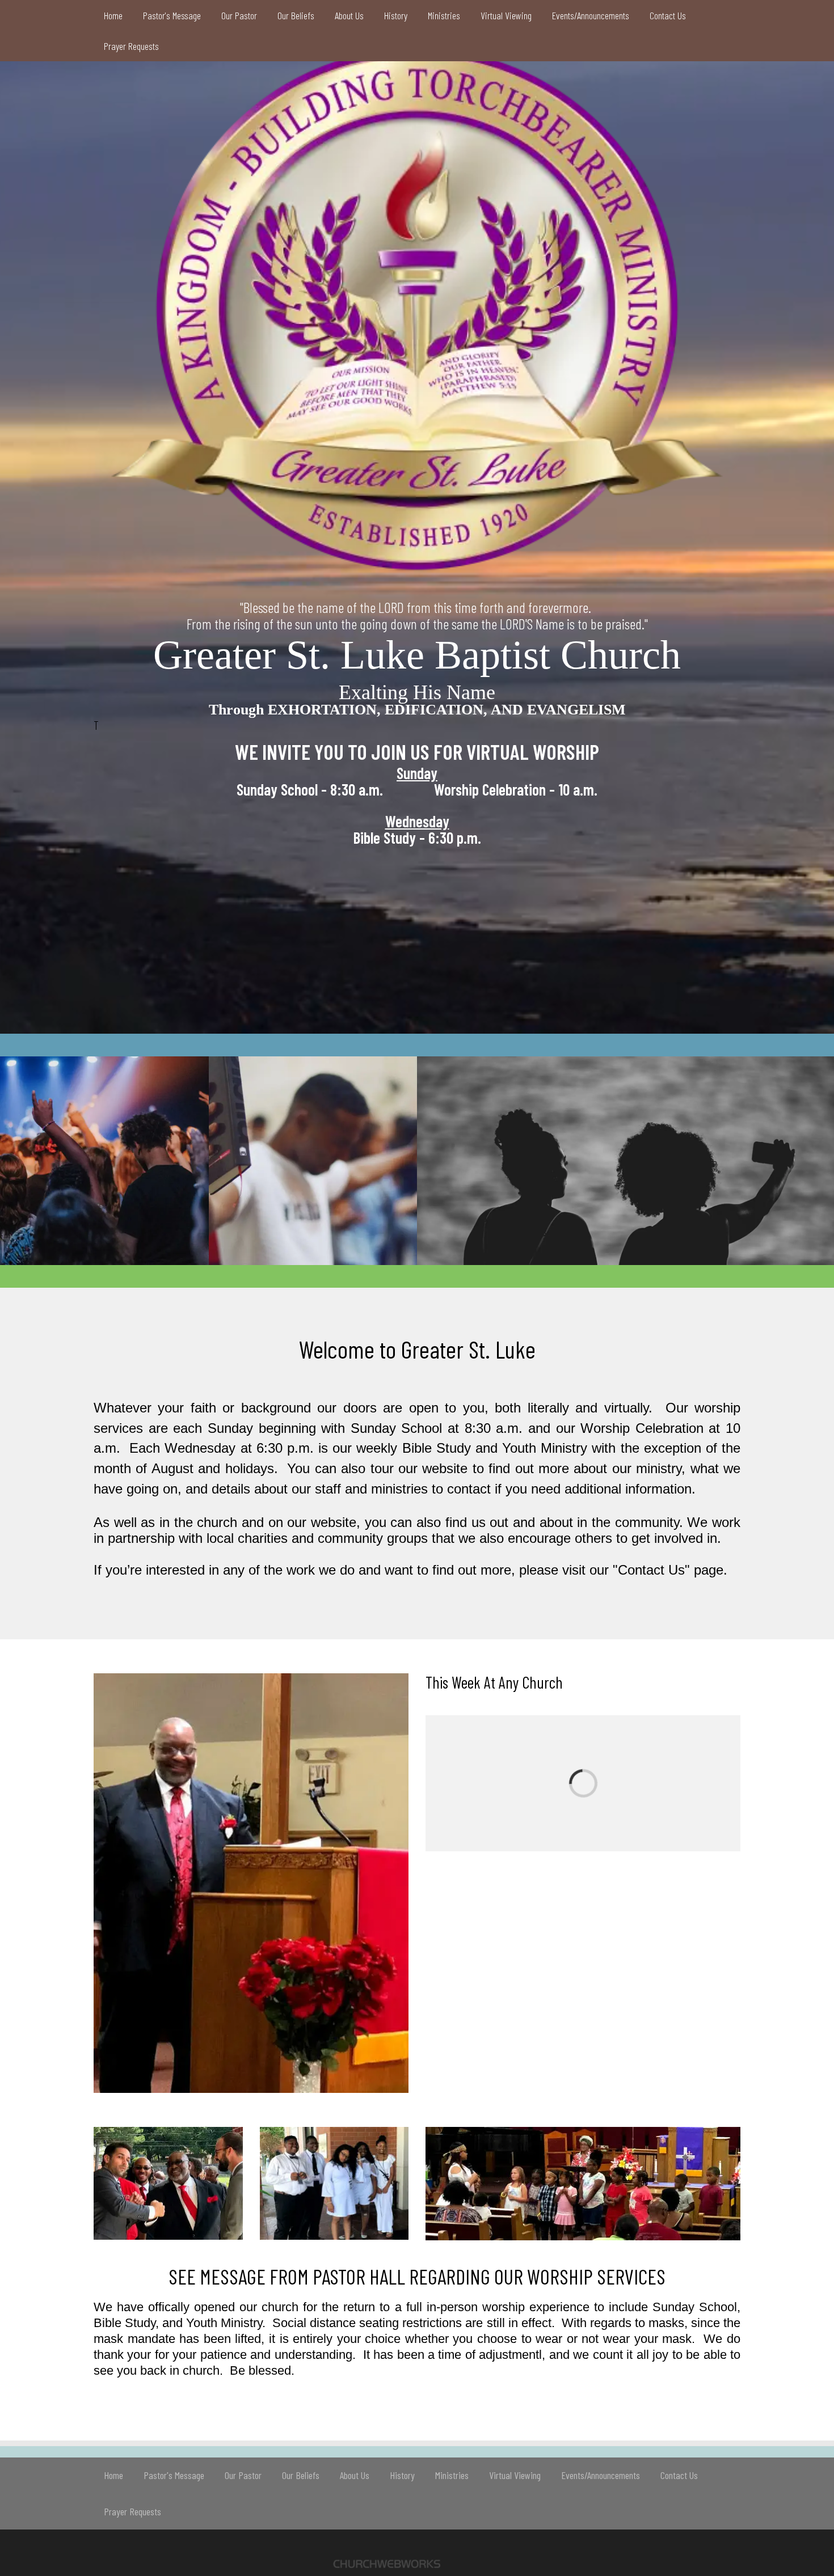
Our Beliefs (296, 15)
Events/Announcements (591, 15)
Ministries (444, 15)
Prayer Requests (131, 46)
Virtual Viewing (506, 15)
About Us (349, 15)
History (396, 15)
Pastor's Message (172, 15)
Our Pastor (239, 15)
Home (113, 15)
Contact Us (668, 15)
